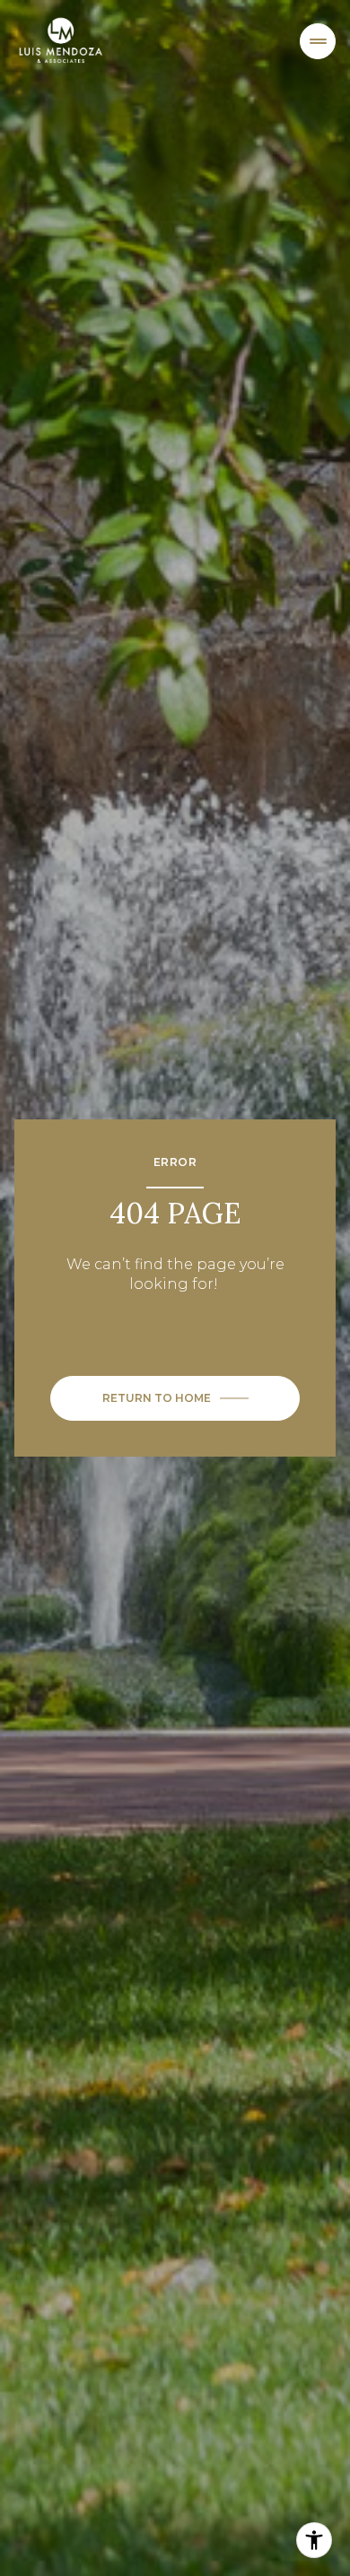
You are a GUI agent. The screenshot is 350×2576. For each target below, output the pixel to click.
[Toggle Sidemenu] (318, 41)
